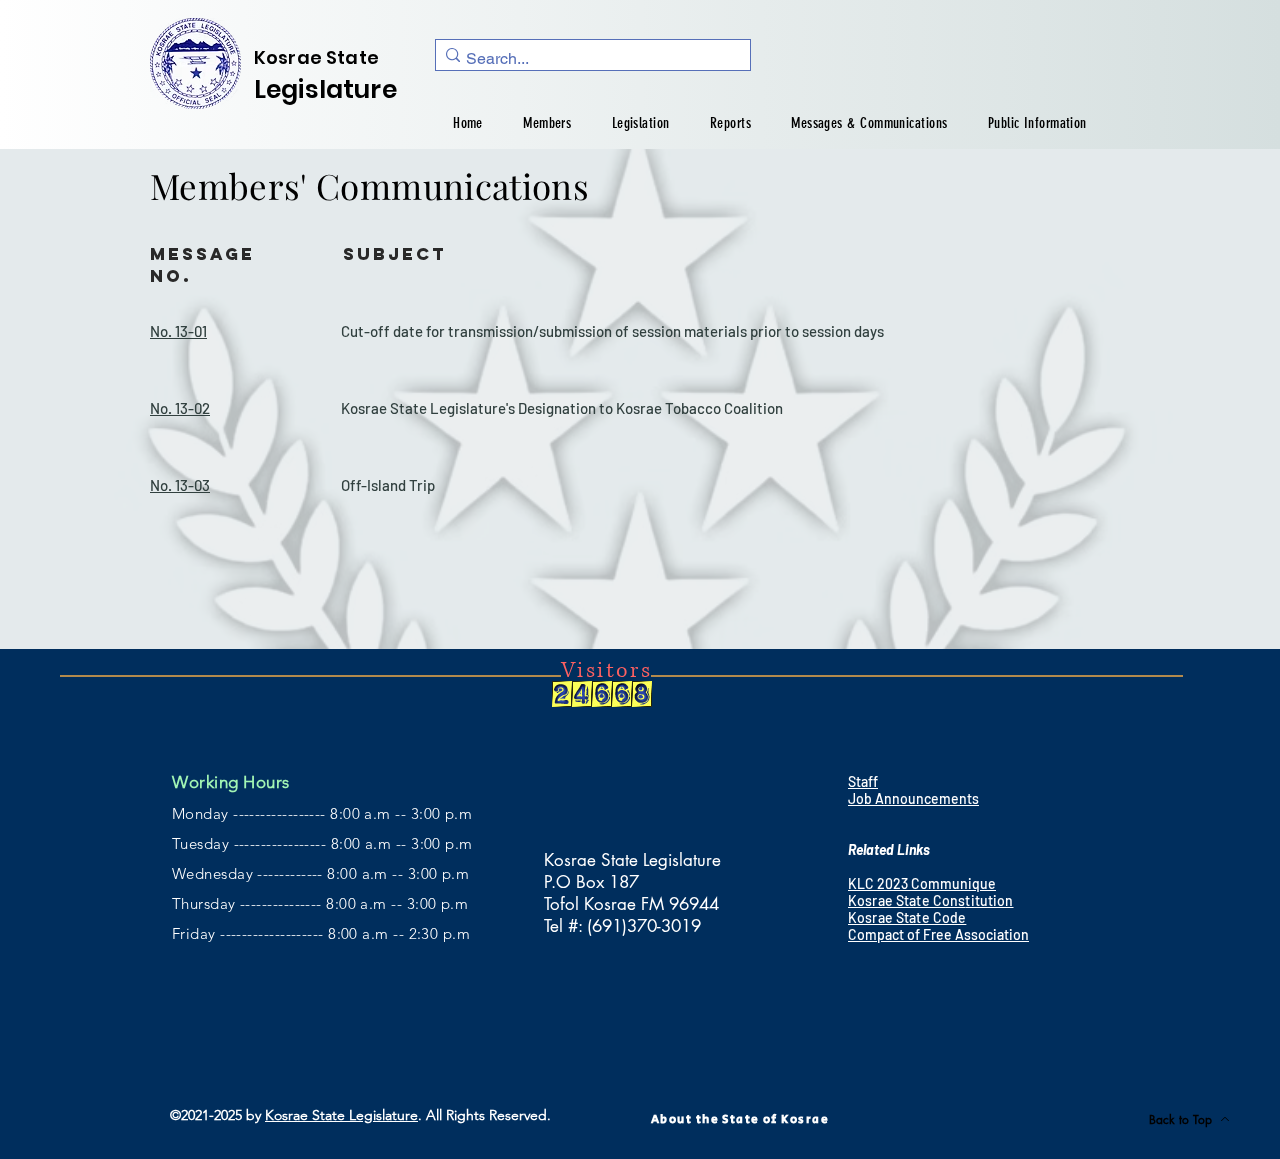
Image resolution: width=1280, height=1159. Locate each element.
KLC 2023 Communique (922, 883)
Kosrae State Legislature (341, 1115)
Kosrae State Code (907, 917)
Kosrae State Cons (906, 900)
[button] (547, 123)
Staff (863, 781)
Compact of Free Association (938, 934)
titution (989, 900)
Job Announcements (913, 798)
